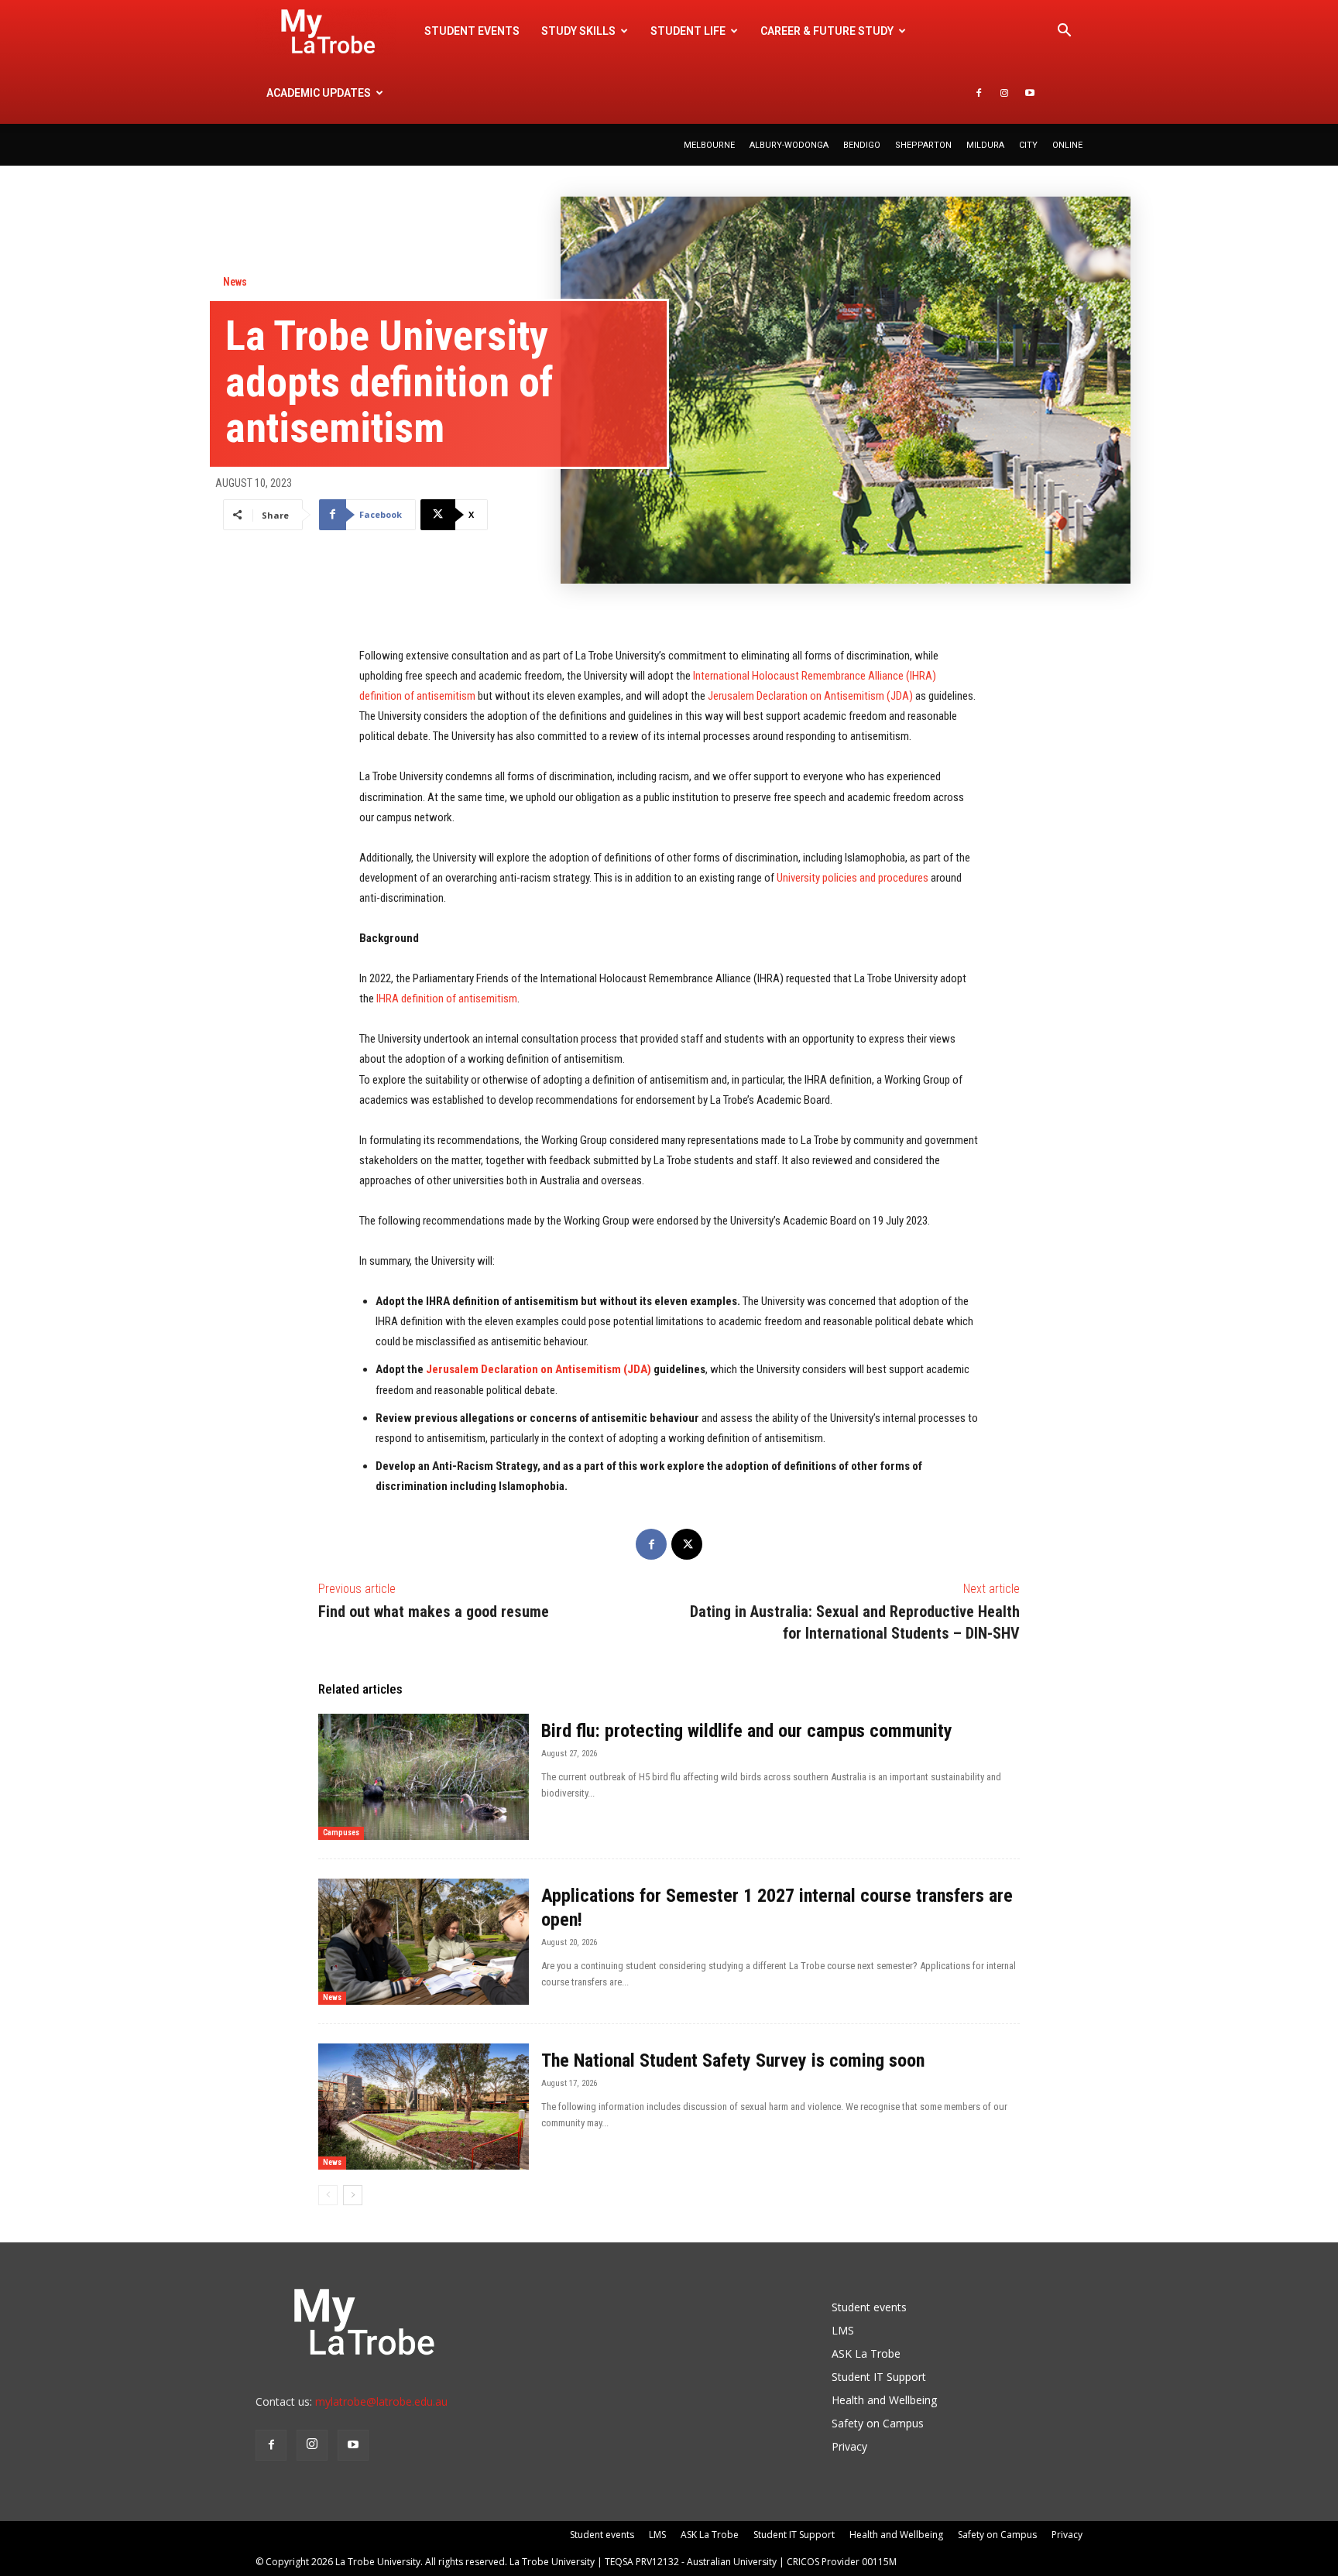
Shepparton (923, 145)
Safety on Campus (878, 2423)
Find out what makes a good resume (434, 1612)
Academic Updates (319, 93)
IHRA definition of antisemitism (447, 999)
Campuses (341, 1833)
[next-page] (353, 2195)
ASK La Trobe (866, 2353)
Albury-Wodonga (789, 145)
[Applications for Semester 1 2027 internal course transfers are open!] (424, 1942)
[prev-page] (328, 2195)
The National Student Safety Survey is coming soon (733, 2060)
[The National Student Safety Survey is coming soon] (424, 2107)
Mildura (985, 145)
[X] (687, 1544)
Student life (688, 31)
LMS (843, 2330)
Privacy (849, 2446)
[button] (1064, 32)
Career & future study (827, 31)
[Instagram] (1004, 93)
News (235, 282)
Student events (472, 31)
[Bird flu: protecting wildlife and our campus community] (424, 1777)
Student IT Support (879, 2377)
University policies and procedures (853, 878)
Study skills (578, 31)
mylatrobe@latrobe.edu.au (381, 2401)
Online (1067, 145)
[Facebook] (979, 93)
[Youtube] (1030, 93)
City (1028, 145)
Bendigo (862, 145)
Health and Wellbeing (884, 2400)
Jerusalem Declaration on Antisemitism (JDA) (810, 696)
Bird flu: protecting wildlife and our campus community (747, 1731)
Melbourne (709, 145)
